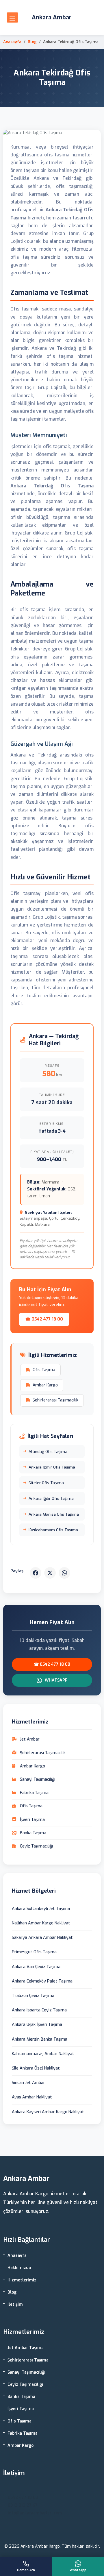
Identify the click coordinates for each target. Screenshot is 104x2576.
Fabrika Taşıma (23, 2433)
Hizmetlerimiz (22, 2280)
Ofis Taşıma (44, 1370)
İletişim (15, 2304)
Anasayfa (12, 42)
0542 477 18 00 (23, 2498)
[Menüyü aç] (12, 17)
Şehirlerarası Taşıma (28, 2360)
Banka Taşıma (21, 2397)
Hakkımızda (19, 2268)
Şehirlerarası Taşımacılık (55, 1400)
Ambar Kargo (45, 1385)
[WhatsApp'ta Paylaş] (64, 1573)
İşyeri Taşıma (21, 2409)
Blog (32, 42)
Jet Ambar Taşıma (26, 2348)
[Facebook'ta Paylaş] (36, 1573)
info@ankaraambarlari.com (35, 2513)
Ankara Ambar (52, 17)
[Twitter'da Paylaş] (50, 1573)
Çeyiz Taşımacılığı (25, 2384)
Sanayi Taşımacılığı (26, 2372)
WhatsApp (56, 1680)
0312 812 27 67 (23, 2505)
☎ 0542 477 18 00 (44, 1319)
